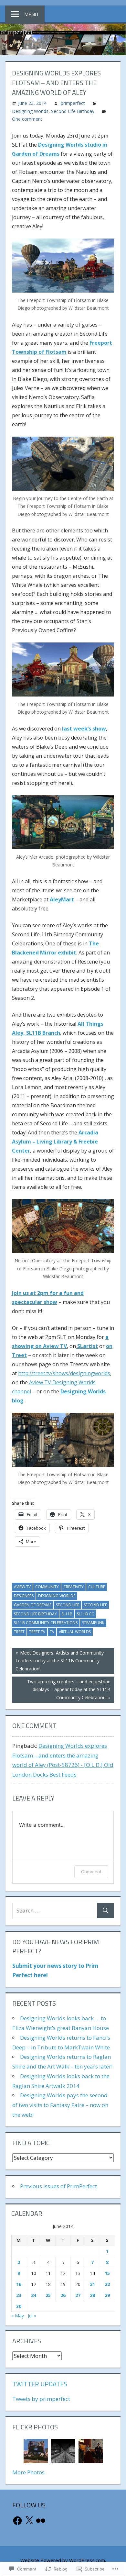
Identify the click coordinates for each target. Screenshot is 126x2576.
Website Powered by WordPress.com (63, 2560)
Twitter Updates (40, 2384)
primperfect (73, 103)
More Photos (28, 2472)
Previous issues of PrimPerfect (58, 2186)
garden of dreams (33, 1605)
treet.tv (37, 1632)
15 (107, 2273)
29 (107, 2295)
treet (19, 1632)
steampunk (93, 1623)
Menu (31, 14)
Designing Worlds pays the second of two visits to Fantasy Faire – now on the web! (60, 2105)
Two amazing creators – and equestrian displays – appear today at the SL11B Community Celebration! (61, 1689)
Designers (24, 1596)
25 (48, 2295)
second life (68, 1605)
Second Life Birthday (73, 111)
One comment (27, 119)
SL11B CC (85, 1614)
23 (19, 2295)
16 (19, 2284)
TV (52, 1632)
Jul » (32, 2316)
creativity (73, 1587)
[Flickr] (41, 2521)
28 (92, 2295)
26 (63, 2295)
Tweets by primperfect (41, 2399)
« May (18, 2316)
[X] (29, 2521)
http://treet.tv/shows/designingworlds (64, 1373)
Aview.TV (22, 1587)
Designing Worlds (30, 111)
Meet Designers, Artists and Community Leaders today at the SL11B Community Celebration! (58, 1661)
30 (19, 2306)
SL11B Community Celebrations (46, 1623)
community (47, 1587)
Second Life (95, 1605)
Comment (91, 1872)
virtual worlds (75, 1632)
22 (107, 2284)
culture (97, 1587)
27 (78, 2295)
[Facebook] (17, 2521)
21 (92, 2284)
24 (34, 2295)
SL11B (67, 1614)
